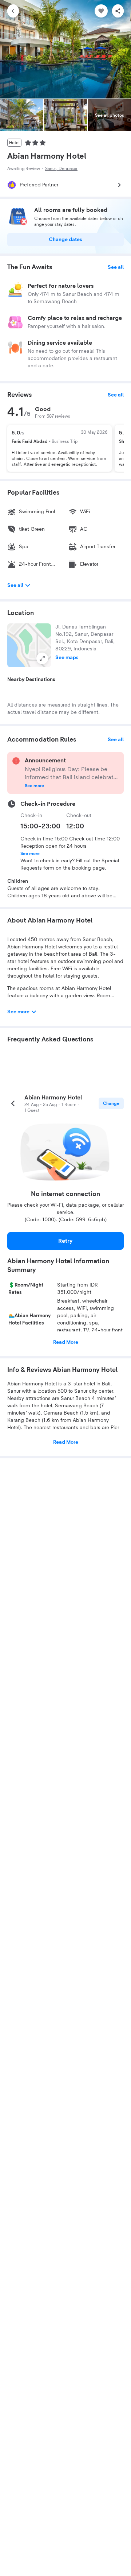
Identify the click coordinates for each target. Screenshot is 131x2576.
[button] (29, 645)
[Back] (13, 11)
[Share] (118, 11)
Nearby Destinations (31, 680)
